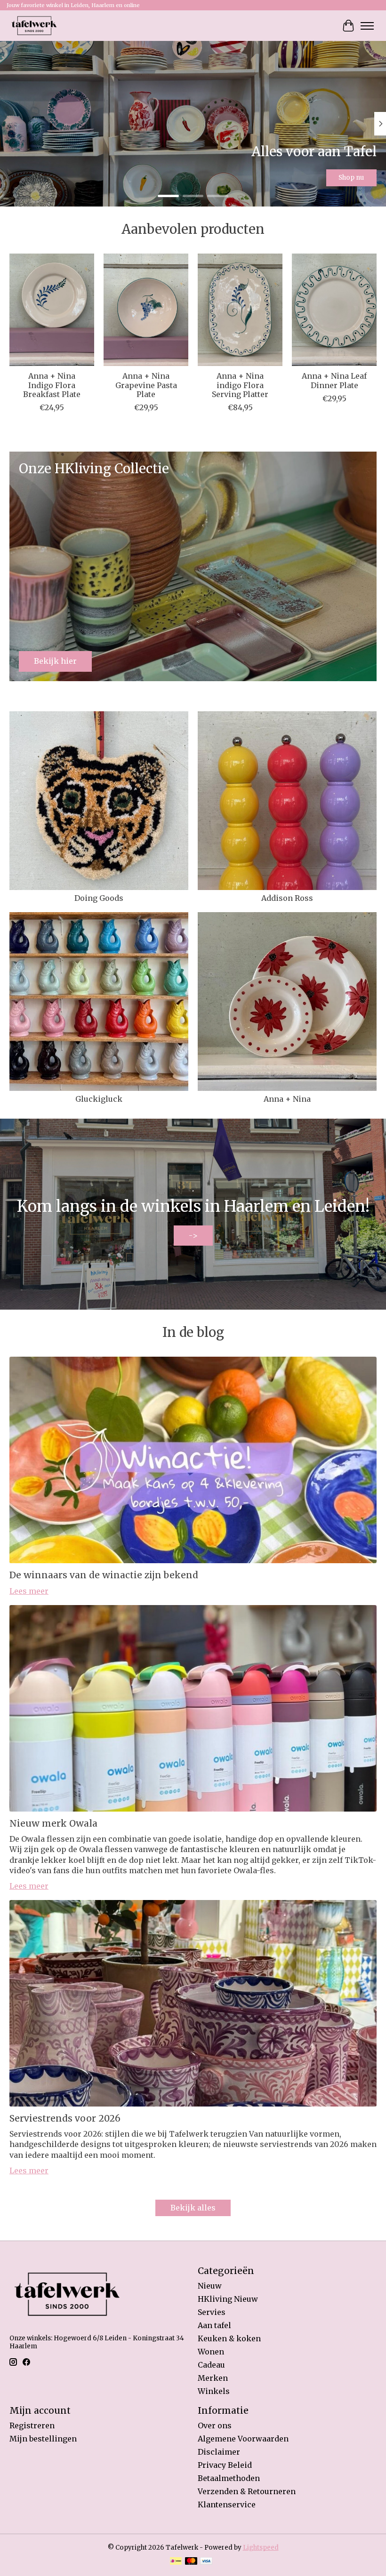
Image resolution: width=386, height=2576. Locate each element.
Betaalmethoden (229, 2478)
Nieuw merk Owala (53, 1823)
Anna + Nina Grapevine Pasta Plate (146, 385)
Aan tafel (214, 2325)
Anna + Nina (287, 1099)
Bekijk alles (193, 2208)
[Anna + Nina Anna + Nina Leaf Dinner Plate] (334, 310)
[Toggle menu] (367, 26)
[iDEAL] (176, 2562)
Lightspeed (261, 2548)
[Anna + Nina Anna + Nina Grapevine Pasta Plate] (146, 310)
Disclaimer (219, 2452)
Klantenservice (227, 2504)
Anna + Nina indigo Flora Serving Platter (240, 385)
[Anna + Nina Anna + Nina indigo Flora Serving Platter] (240, 310)
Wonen (211, 2352)
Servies (212, 2312)
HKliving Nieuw (228, 2299)
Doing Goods (99, 898)
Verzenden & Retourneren (247, 2491)
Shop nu (351, 178)
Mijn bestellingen (43, 2439)
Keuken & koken (229, 2338)
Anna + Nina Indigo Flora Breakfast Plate (52, 385)
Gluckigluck (99, 1099)
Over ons (215, 2425)
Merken (213, 2378)
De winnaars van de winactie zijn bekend (104, 1575)
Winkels (214, 2391)
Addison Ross (287, 898)
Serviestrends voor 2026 (65, 2118)
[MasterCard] (191, 2562)
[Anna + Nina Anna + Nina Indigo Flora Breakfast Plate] (52, 310)
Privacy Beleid (225, 2465)
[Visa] (206, 2562)
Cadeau (211, 2365)
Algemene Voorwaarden (243, 2439)
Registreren (32, 2425)
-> (193, 1235)
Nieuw (210, 2286)
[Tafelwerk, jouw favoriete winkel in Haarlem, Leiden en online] (34, 26)
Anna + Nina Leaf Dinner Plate (334, 381)
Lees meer (29, 1591)
